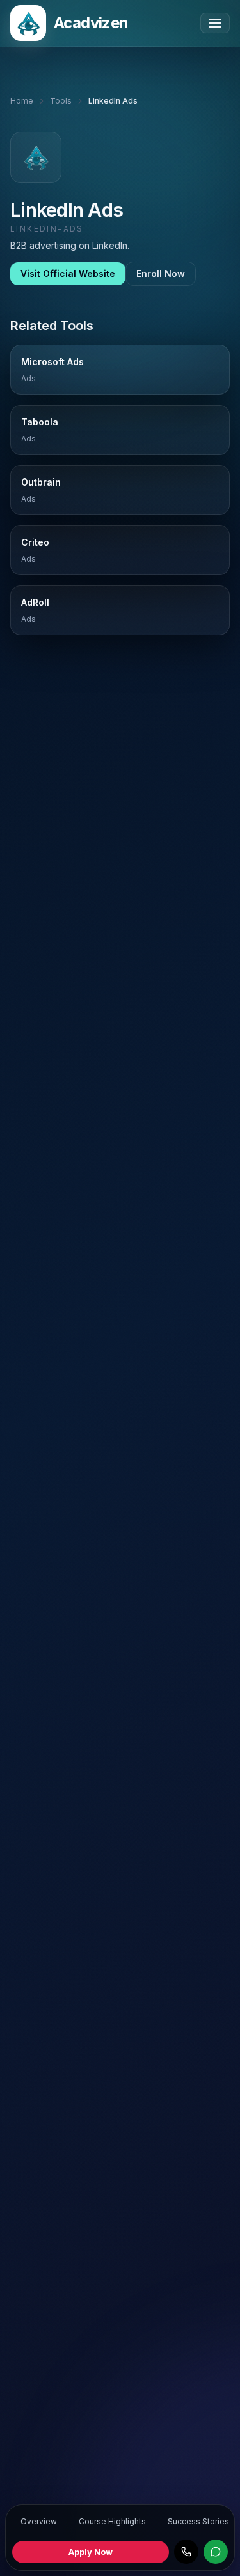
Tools (61, 101)
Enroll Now (161, 273)
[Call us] (186, 2552)
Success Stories (198, 2521)
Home (22, 101)
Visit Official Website (68, 273)
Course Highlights (112, 2521)
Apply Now (91, 2552)
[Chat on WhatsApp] (216, 2552)
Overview (39, 2521)
